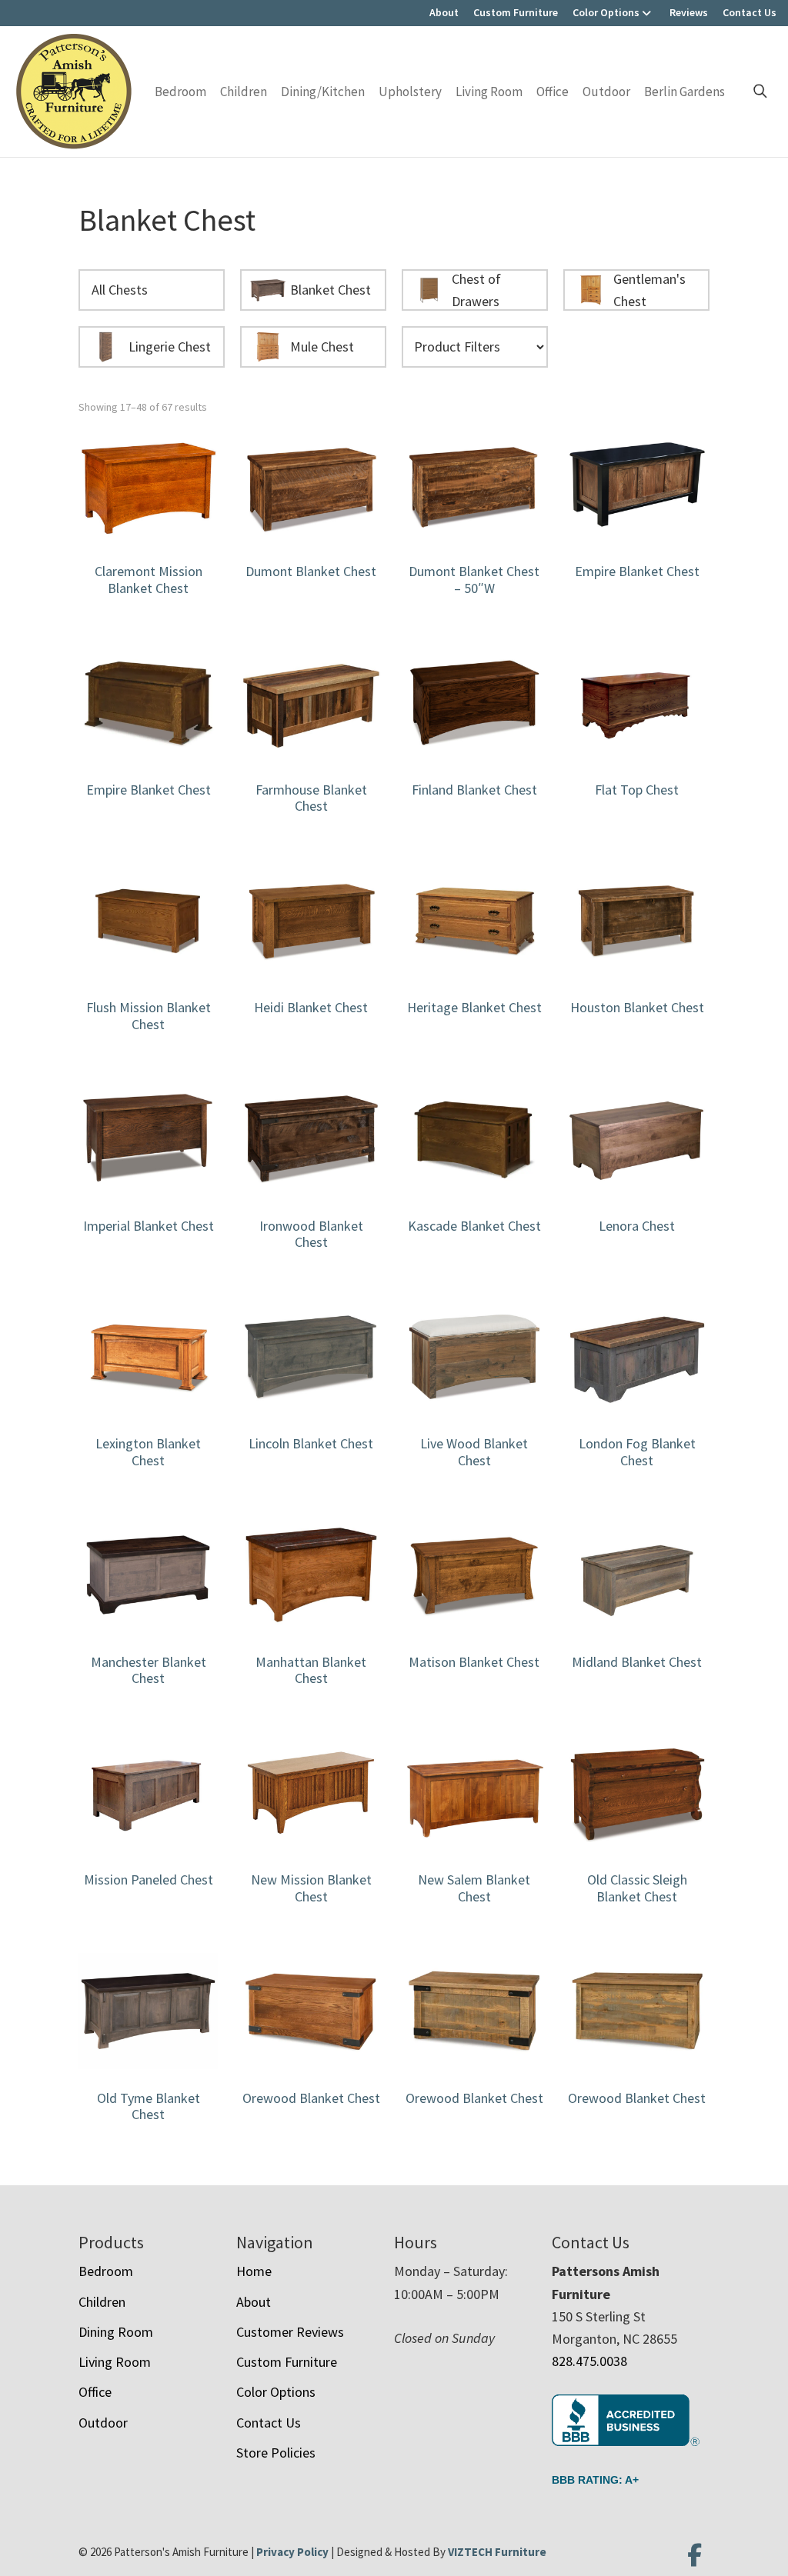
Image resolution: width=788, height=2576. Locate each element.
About (444, 12)
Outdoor (606, 92)
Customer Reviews (290, 2332)
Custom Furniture (516, 12)
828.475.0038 (589, 2361)
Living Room (489, 92)
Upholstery (410, 92)
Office (553, 92)
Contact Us (750, 12)
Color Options (606, 12)
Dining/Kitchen (323, 92)
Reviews (689, 12)
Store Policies (276, 2453)
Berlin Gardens (684, 92)
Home (254, 2271)
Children (244, 92)
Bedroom (180, 92)
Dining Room (116, 2332)
